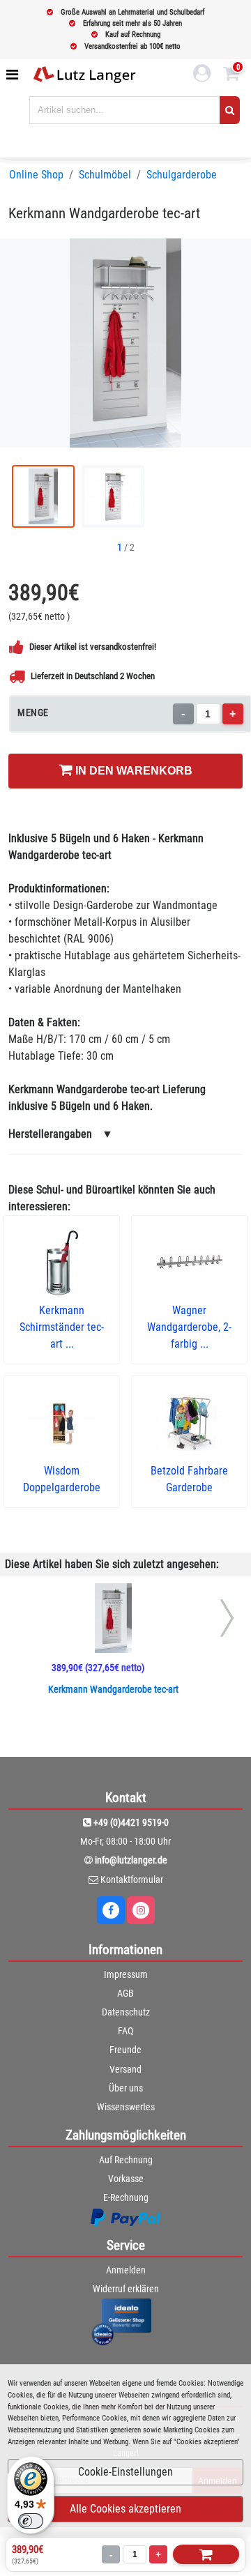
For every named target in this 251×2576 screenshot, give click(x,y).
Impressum (126, 1974)
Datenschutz (126, 2012)
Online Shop (36, 175)
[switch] (31, 2521)
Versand (125, 2069)
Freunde (125, 2050)
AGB (125, 1993)
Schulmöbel (105, 175)
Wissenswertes (126, 2107)
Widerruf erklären (126, 2289)
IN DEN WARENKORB (132, 771)
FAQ (125, 2031)
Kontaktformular (132, 1880)
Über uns (126, 2088)
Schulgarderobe (182, 175)
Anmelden (126, 2270)
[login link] (202, 75)
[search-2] (230, 110)
